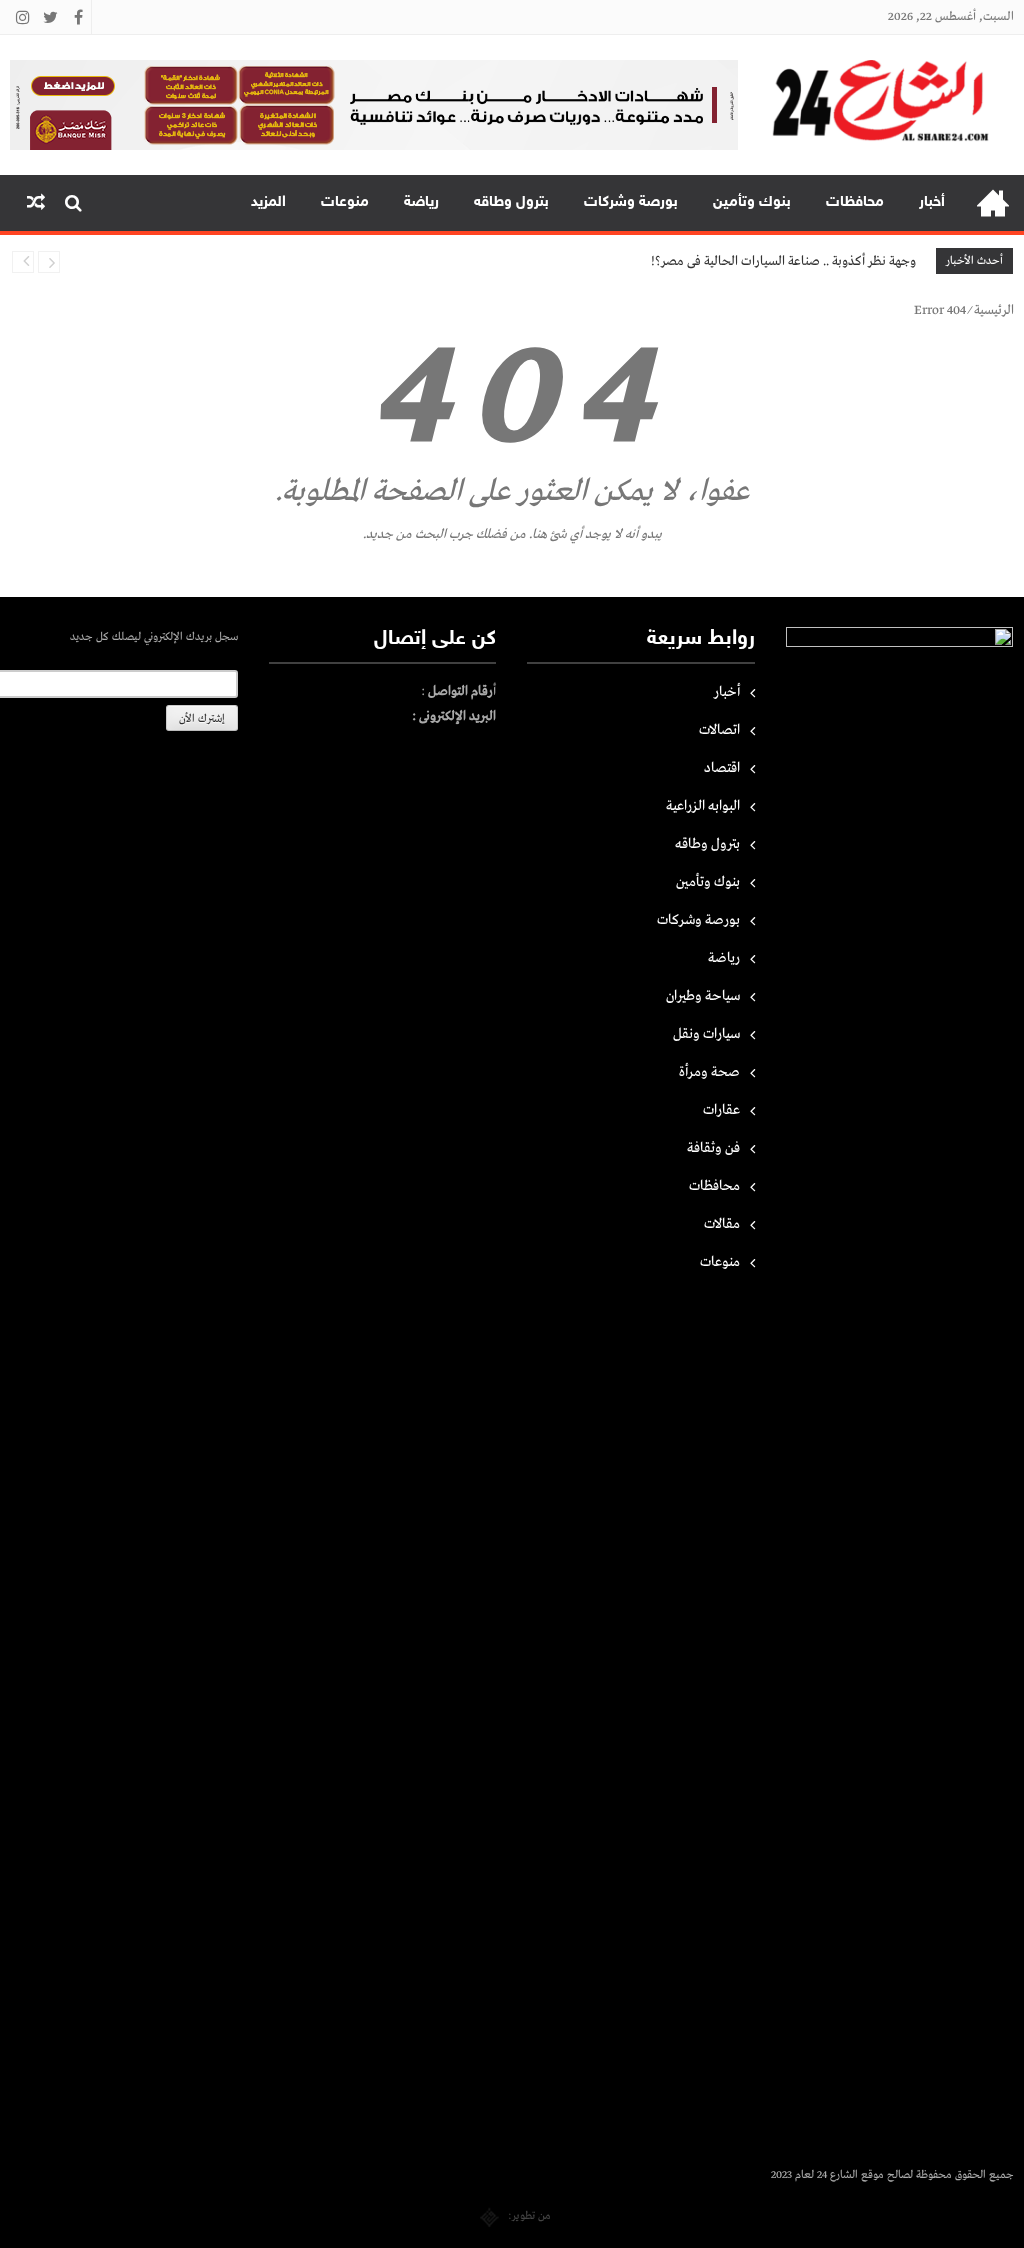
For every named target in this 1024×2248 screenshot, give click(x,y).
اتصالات (719, 730)
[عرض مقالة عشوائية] (36, 203)
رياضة (421, 202)
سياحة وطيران (703, 996)
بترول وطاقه (511, 202)
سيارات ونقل (706, 1034)
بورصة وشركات (631, 202)
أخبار (932, 202)
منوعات (345, 202)
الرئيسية (993, 203)
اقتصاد (722, 768)
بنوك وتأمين (752, 202)
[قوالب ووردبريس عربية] (489, 2216)
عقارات (721, 1110)
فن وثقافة (713, 1148)
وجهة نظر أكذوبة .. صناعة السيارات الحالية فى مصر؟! (783, 261)
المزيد (268, 202)
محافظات (855, 202)
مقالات (722, 1224)
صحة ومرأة (709, 1072)
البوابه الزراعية (703, 806)
